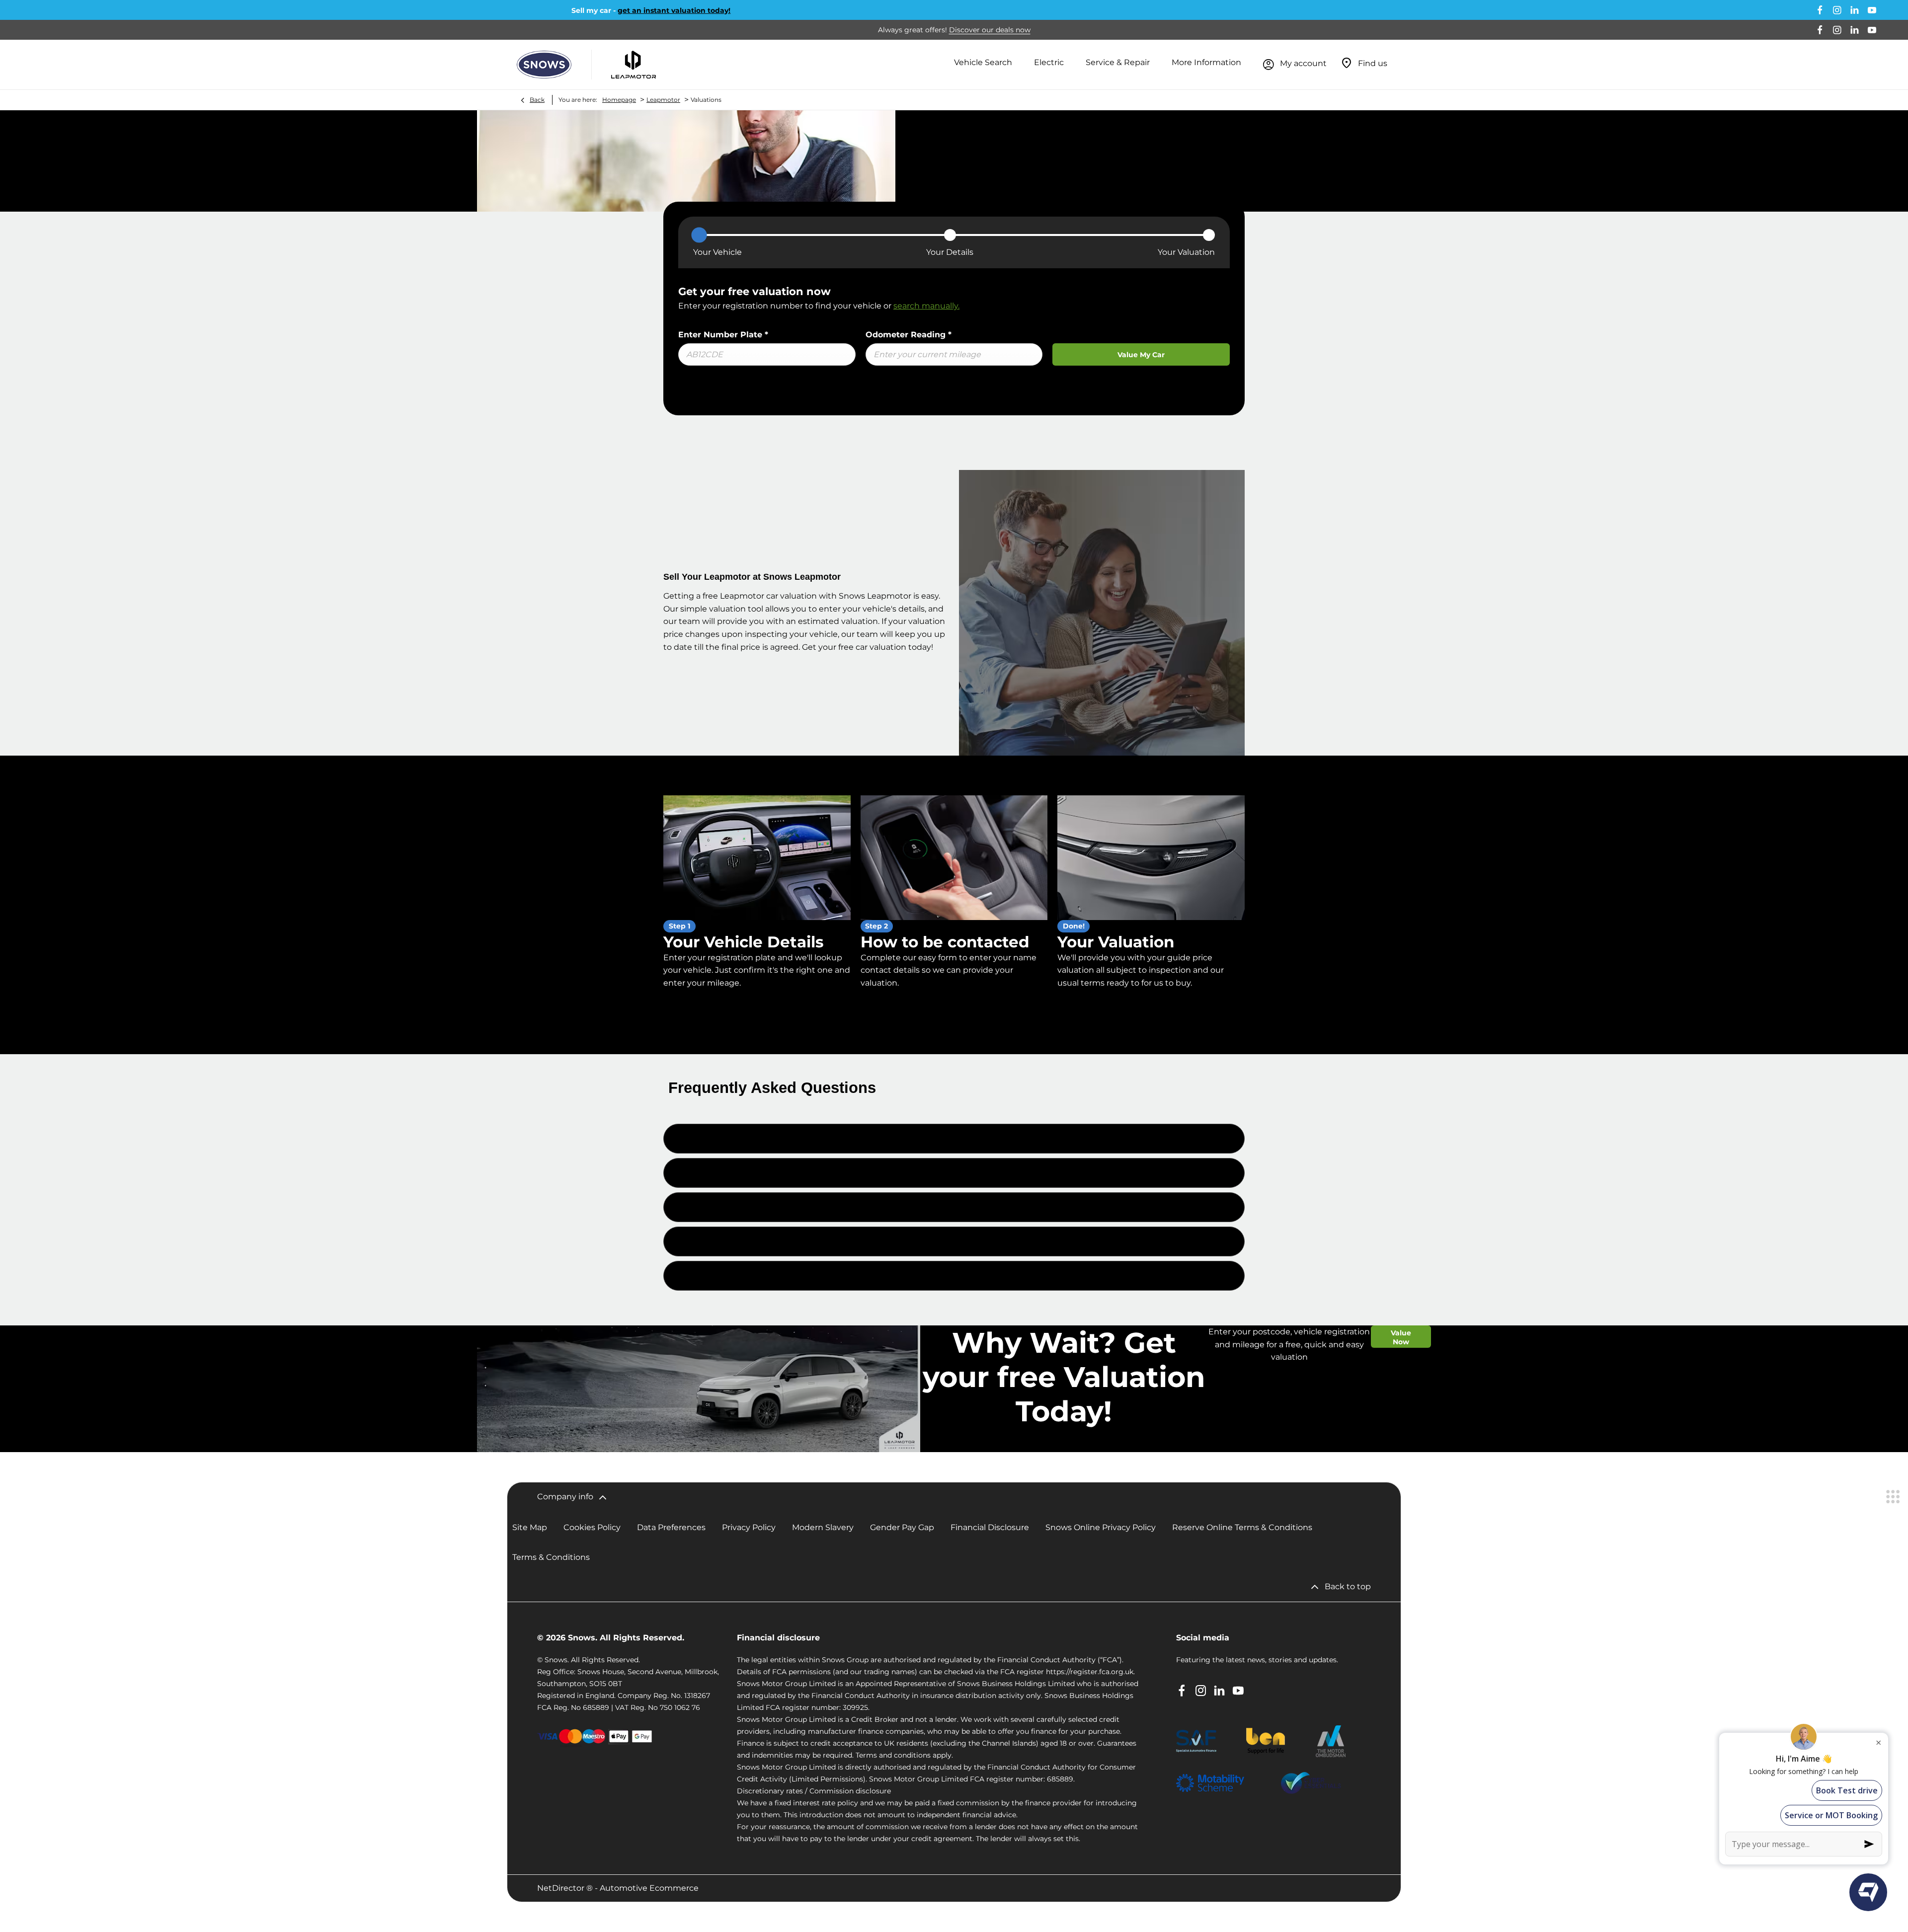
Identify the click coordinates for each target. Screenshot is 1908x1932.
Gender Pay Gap (902, 1527)
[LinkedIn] (1855, 10)
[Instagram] (1837, 10)
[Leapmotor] (634, 65)
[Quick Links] (1893, 1497)
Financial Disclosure (990, 1527)
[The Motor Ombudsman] (1331, 1741)
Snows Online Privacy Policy (1101, 1527)
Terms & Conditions (551, 1557)
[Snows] (544, 65)
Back (537, 100)
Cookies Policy (592, 1527)
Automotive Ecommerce (649, 1888)
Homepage (619, 100)
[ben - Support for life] (1266, 1741)
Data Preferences (671, 1527)
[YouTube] (1872, 10)
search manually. (926, 306)
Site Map (530, 1527)
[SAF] (1196, 1741)
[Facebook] (1820, 10)
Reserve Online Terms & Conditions (1242, 1527)
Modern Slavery (823, 1527)
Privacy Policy (749, 1527)
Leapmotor (663, 100)
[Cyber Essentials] (1311, 1783)
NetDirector (562, 1888)
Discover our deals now (990, 30)
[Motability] (1210, 1783)
